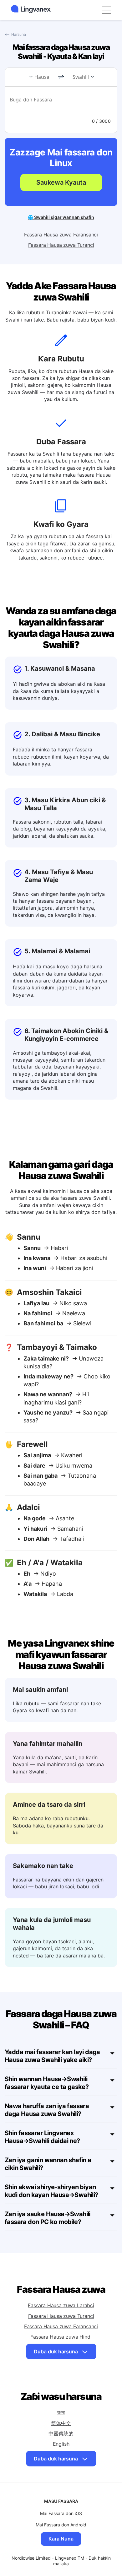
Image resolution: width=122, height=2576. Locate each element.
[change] (61, 77)
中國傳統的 (61, 2433)
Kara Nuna (61, 2539)
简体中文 (61, 2423)
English (61, 2444)
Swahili (81, 77)
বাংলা (61, 2412)
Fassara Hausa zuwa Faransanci (61, 235)
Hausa (42, 77)
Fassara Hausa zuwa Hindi (61, 2337)
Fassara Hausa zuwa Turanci (61, 245)
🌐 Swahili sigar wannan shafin (61, 217)
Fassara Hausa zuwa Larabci (61, 2305)
